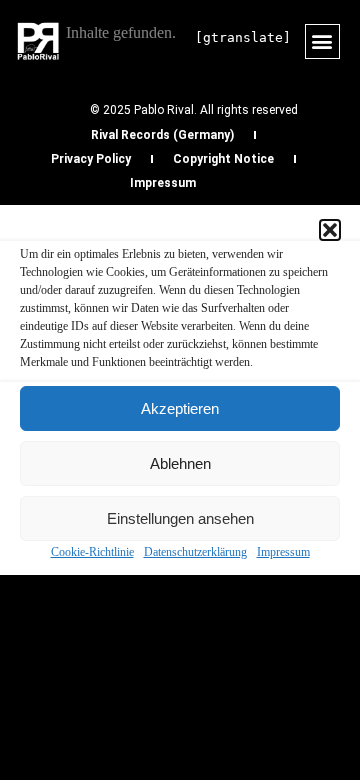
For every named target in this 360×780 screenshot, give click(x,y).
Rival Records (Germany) (162, 135)
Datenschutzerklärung (195, 552)
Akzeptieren (180, 408)
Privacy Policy (91, 159)
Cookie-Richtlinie (92, 552)
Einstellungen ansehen (180, 518)
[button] (330, 230)
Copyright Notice (223, 159)
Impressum (283, 552)
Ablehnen (180, 463)
